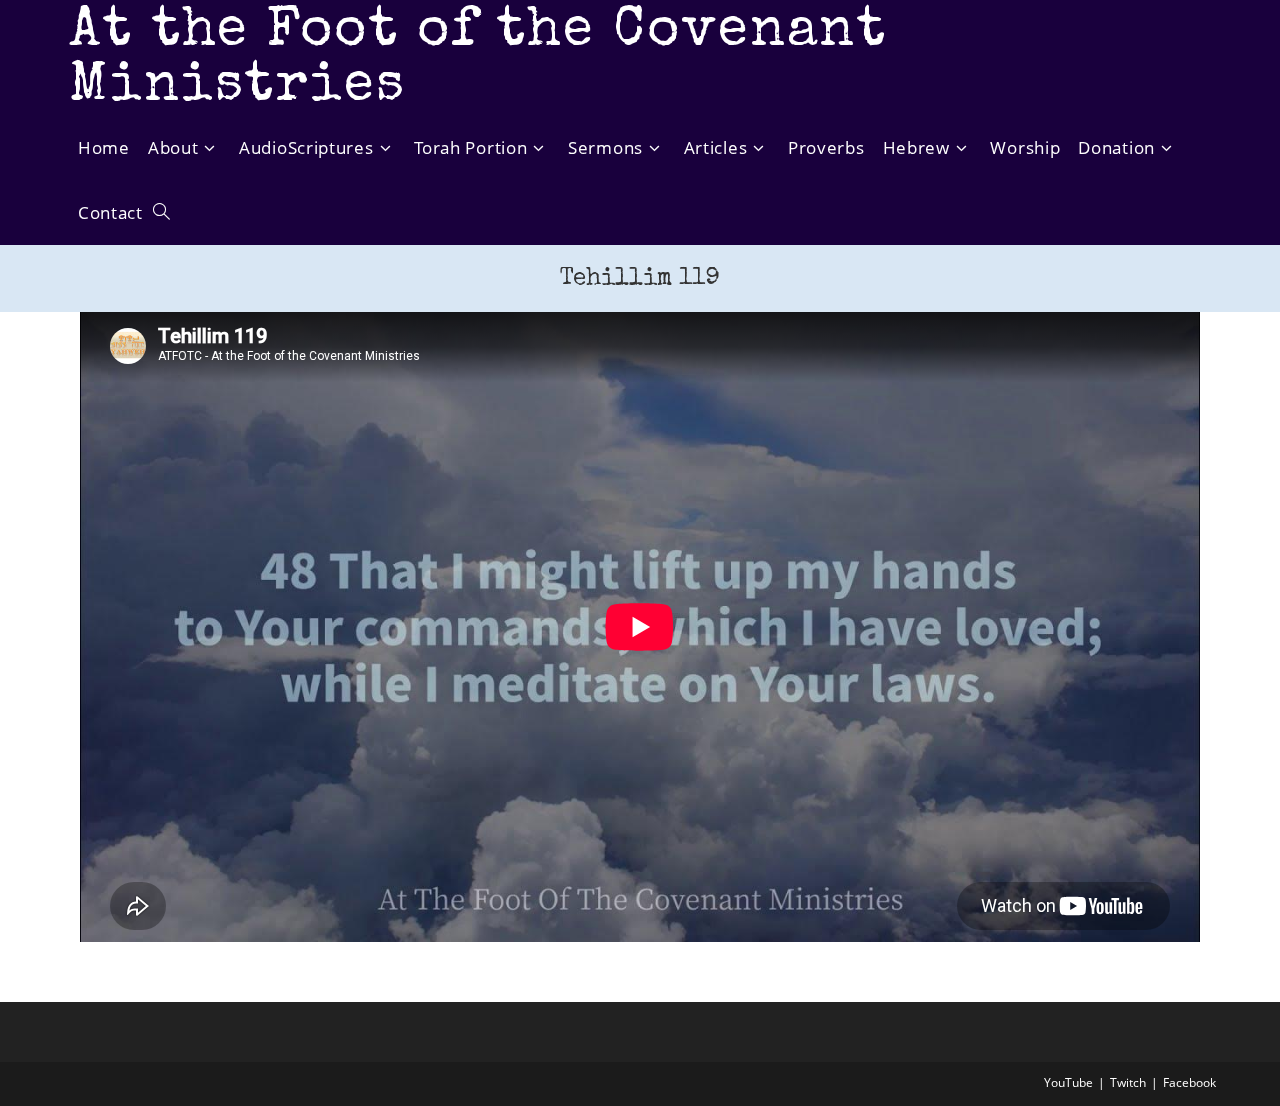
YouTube (1068, 1082)
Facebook (1189, 1082)
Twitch (1128, 1082)
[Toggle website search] (161, 212)
